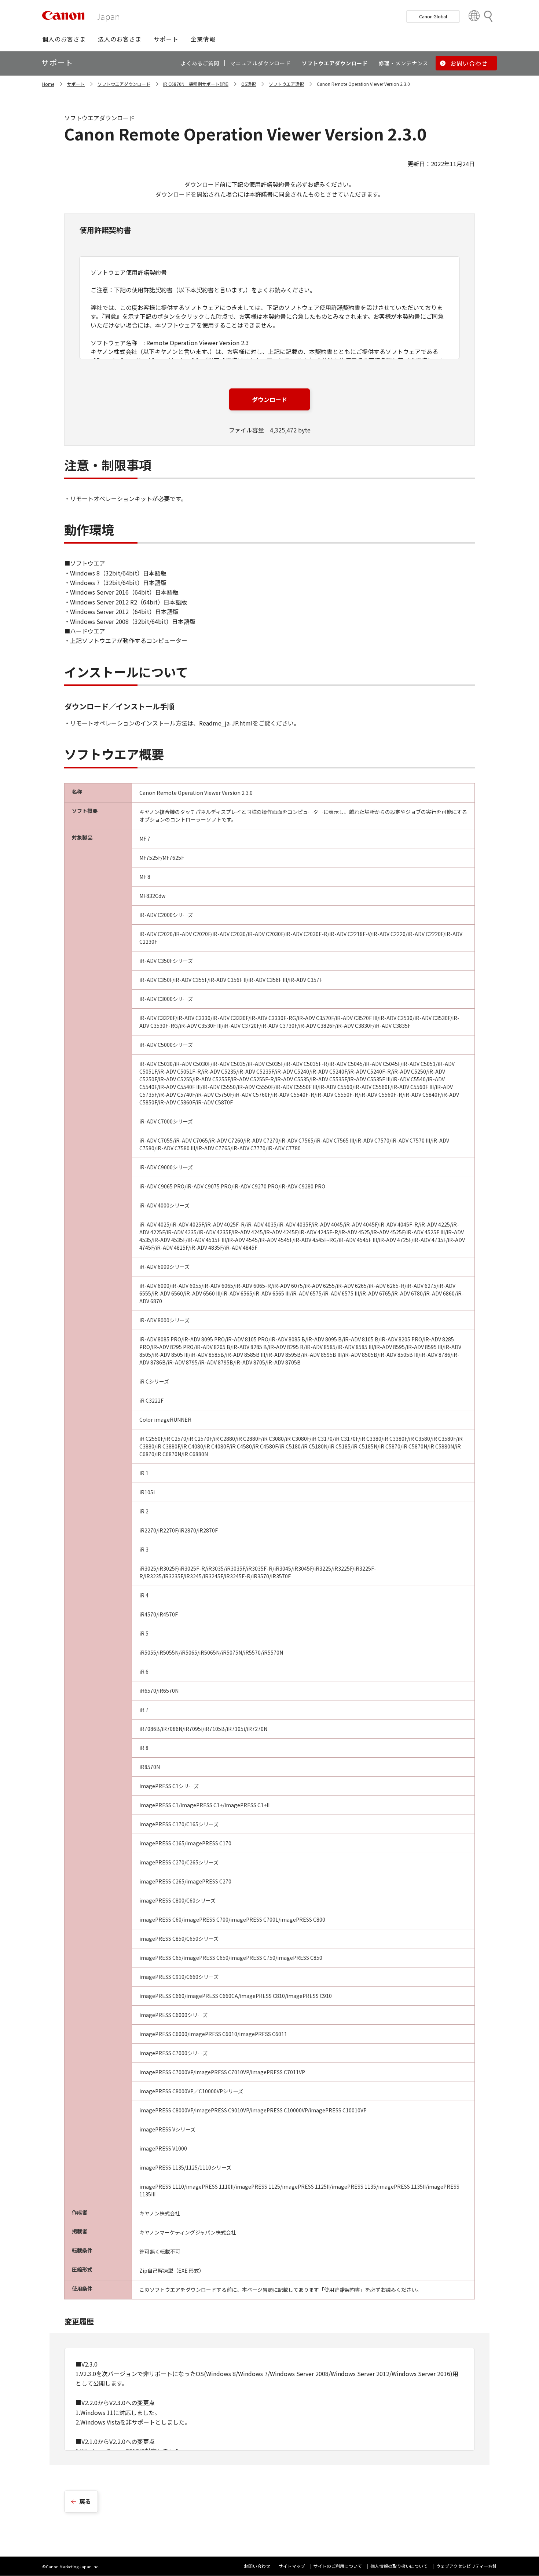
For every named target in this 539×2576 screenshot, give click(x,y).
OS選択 (249, 84)
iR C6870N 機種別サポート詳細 (196, 84)
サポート (76, 84)
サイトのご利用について (338, 2566)
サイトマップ (292, 2566)
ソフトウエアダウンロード (124, 84)
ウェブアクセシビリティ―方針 (466, 2566)
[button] (64, 39)
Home (48, 84)
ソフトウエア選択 (286, 84)
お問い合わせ (257, 2566)
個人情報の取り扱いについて (399, 2566)
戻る (85, 2501)
